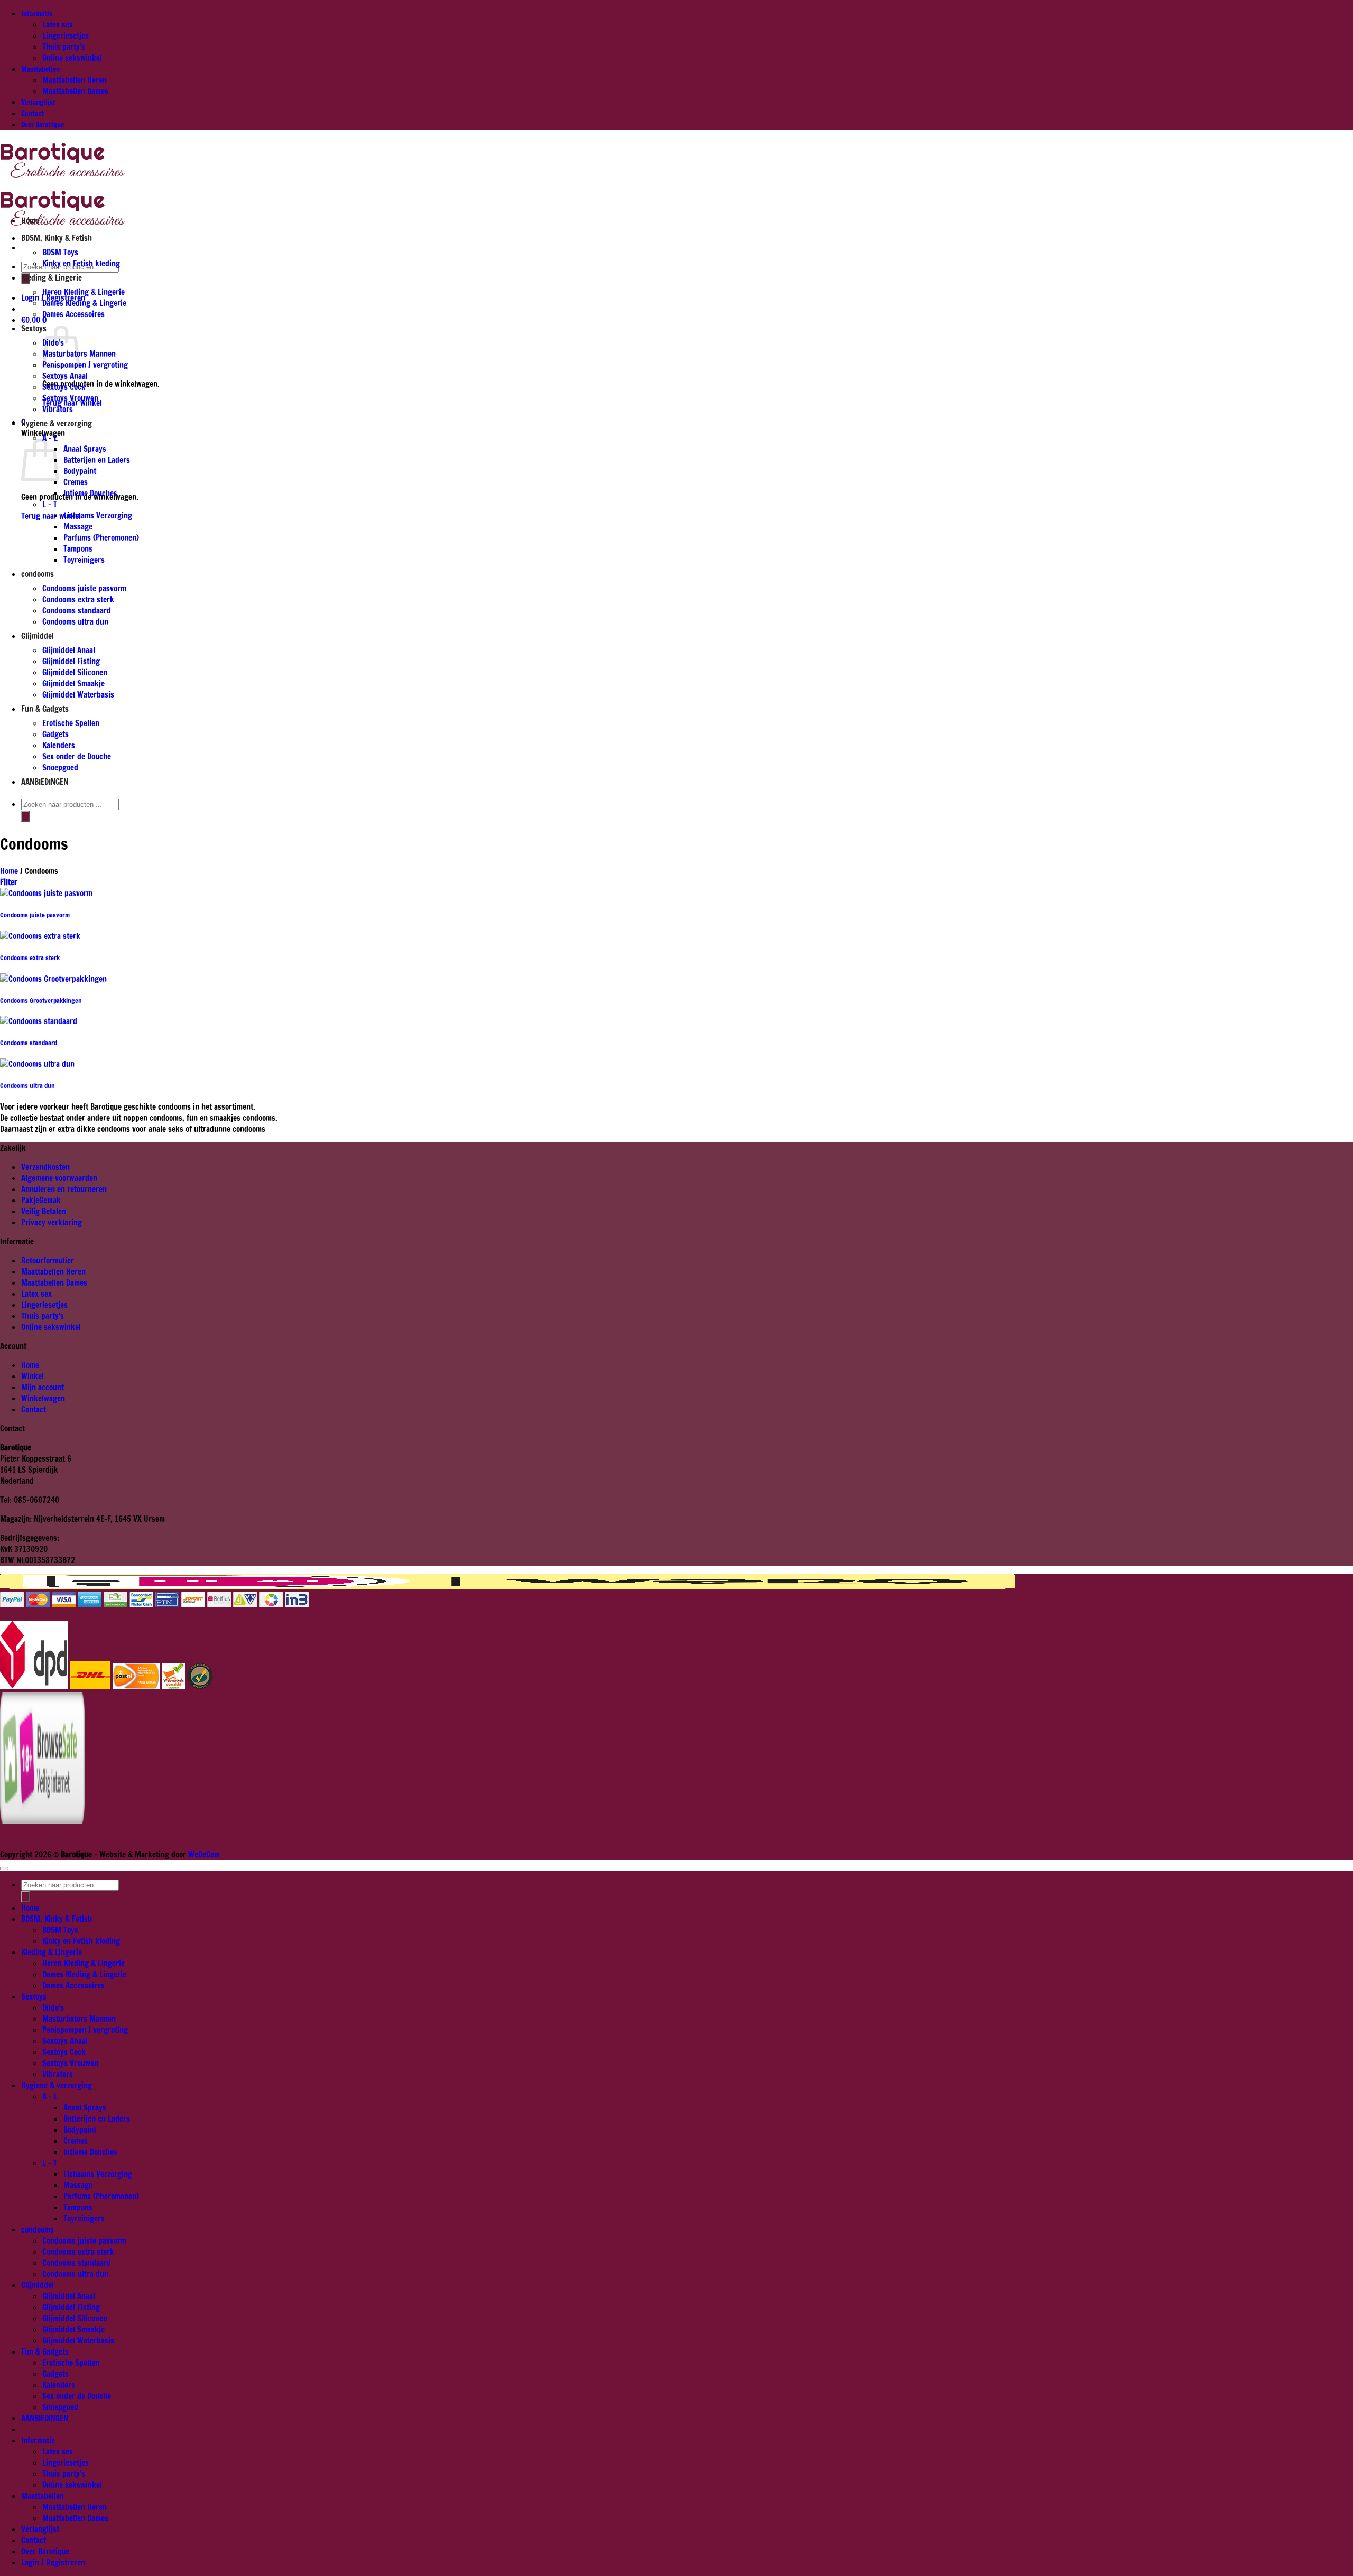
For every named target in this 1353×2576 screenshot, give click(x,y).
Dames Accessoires (73, 314)
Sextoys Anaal (65, 376)
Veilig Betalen (44, 1211)
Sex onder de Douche (77, 756)
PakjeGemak (41, 1200)
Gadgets (55, 734)
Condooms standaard (77, 611)
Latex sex (58, 25)
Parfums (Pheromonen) (101, 538)
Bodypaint (80, 471)
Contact (33, 113)
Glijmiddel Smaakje (73, 683)
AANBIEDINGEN (45, 782)
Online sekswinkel (72, 58)
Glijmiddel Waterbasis (78, 695)
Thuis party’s (64, 47)
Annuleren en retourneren (64, 1189)
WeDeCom (203, 1854)
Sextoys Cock (64, 387)
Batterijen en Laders (97, 460)
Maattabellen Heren (75, 80)
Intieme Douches (90, 493)
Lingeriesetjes (66, 36)
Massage (78, 527)
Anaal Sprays (85, 449)
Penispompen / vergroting (85, 365)
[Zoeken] (25, 816)
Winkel (33, 1376)
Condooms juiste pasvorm (84, 588)
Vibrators (58, 409)
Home (30, 221)
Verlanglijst (38, 102)
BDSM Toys (60, 252)
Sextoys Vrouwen (70, 398)
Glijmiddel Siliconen (75, 672)
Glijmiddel (38, 636)
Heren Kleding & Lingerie (84, 292)
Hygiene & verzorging (57, 424)
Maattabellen (40, 69)
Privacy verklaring (52, 1222)
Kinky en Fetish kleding (81, 263)
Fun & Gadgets (45, 709)
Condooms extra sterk (78, 599)
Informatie (37, 13)
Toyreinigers (84, 560)
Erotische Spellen (71, 723)
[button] (35, 320)
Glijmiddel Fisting (71, 661)
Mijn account (43, 1387)
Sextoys (34, 328)
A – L (50, 438)
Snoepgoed (60, 768)
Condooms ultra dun (75, 622)
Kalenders (59, 745)
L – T (50, 504)
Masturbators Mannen (79, 2019)
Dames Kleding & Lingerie (84, 303)
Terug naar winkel (51, 516)
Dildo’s (53, 2008)
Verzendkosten (45, 1167)
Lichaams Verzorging (98, 515)
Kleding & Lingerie (52, 278)
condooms (38, 574)
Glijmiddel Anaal (69, 650)
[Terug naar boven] (4, 1868)
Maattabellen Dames (75, 91)
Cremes (76, 482)
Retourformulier (48, 1261)
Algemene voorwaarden (59, 1178)
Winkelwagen (43, 1398)
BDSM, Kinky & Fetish (57, 238)
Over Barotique (43, 124)
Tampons (78, 549)
